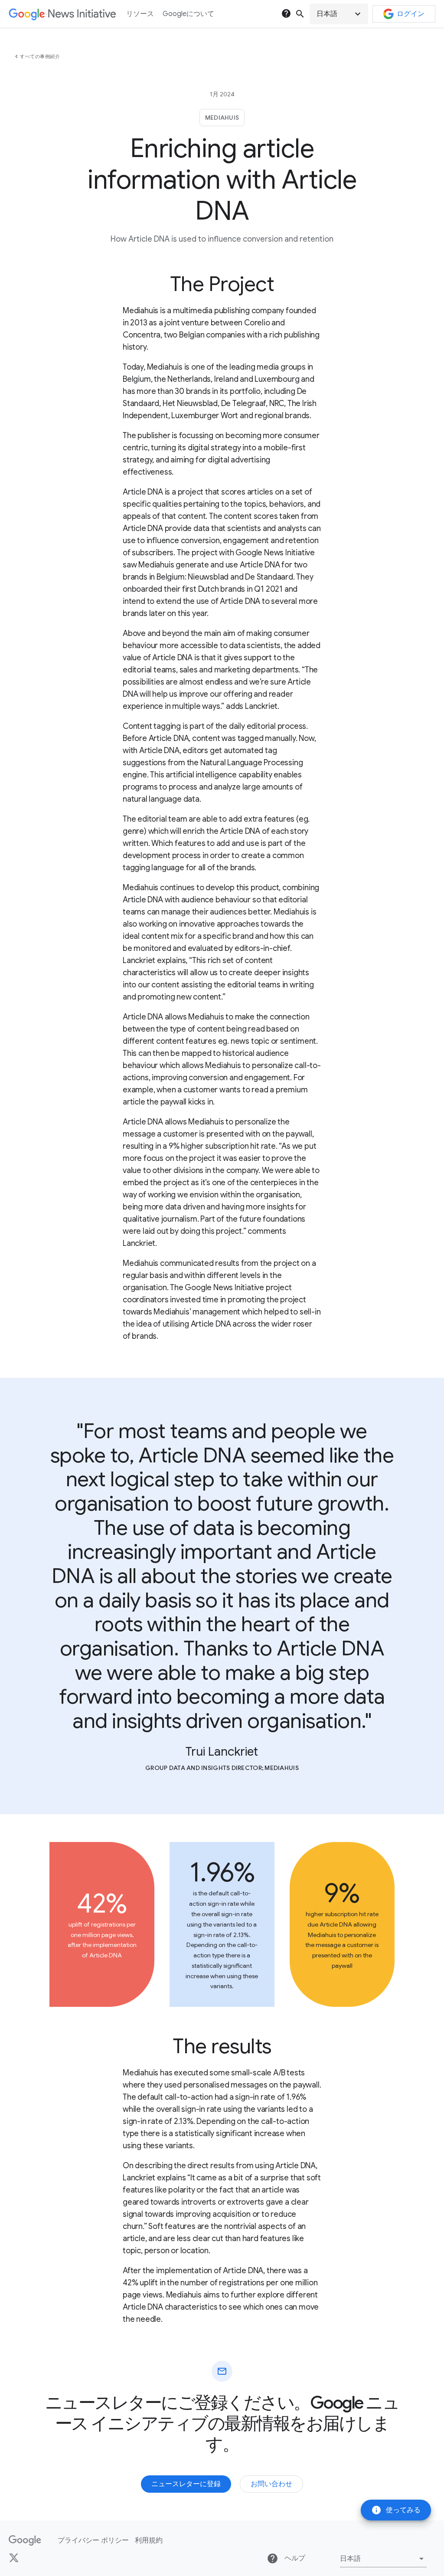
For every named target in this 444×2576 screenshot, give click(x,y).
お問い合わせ (271, 2484)
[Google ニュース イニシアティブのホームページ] (62, 14)
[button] (339, 14)
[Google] (25, 2540)
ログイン (411, 14)
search (300, 14)
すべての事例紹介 (40, 56)
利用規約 (149, 2540)
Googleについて (188, 14)
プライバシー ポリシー (93, 2540)
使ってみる (396, 2510)
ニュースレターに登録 (186, 2484)
